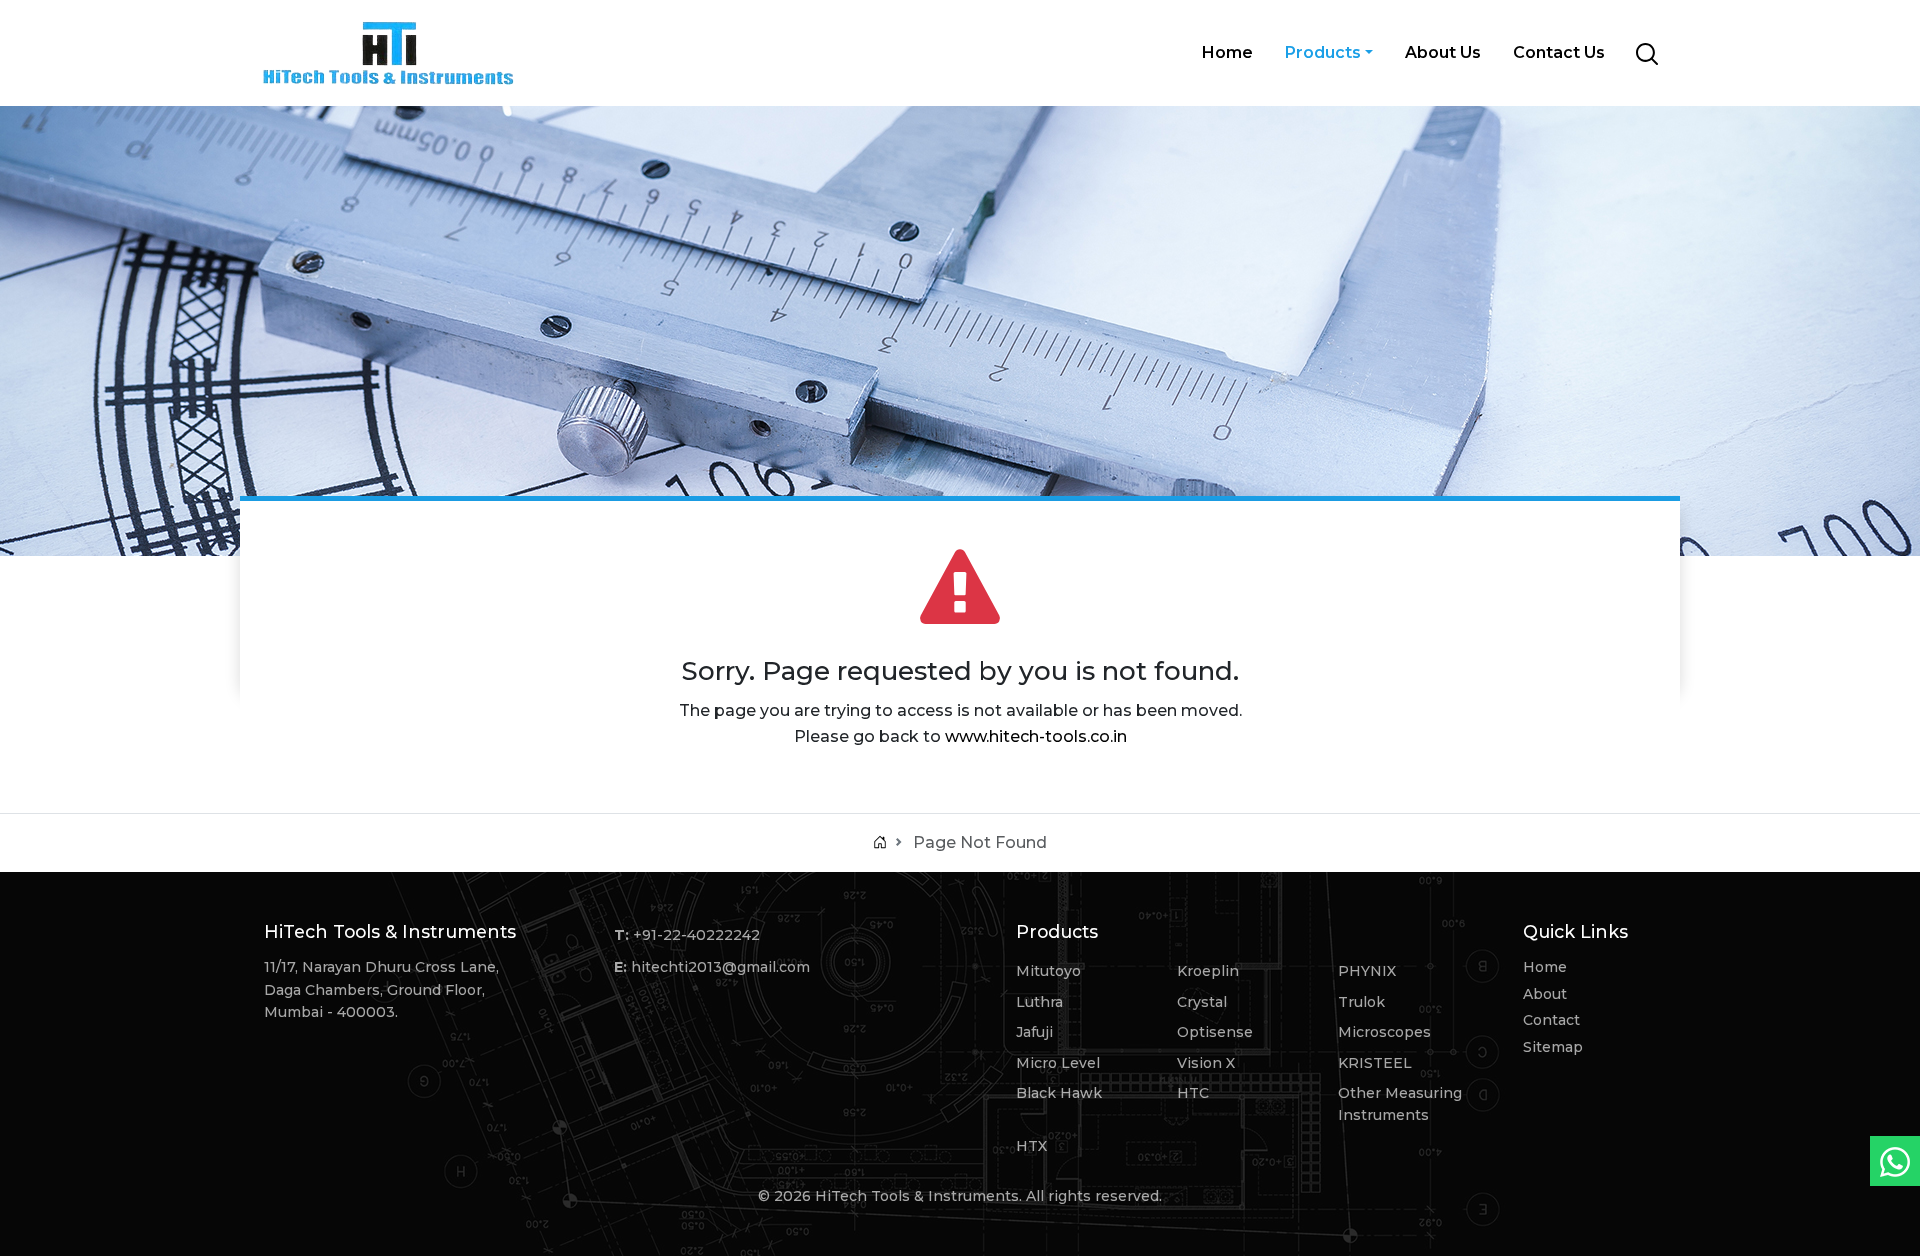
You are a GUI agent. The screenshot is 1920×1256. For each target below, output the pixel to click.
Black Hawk (1059, 1093)
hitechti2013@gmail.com (720, 967)
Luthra (1039, 1002)
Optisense (1215, 1032)
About (1545, 994)
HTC (1193, 1093)
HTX (1031, 1146)
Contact (1551, 1020)
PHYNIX (1367, 971)
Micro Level (1058, 1063)
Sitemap (1553, 1047)
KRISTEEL (1375, 1063)
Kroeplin (1208, 971)
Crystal (1202, 1002)
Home (1227, 52)
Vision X (1206, 1063)
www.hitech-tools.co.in (1036, 736)
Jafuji (1034, 1032)
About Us (1443, 52)
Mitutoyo (1048, 971)
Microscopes (1384, 1032)
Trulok (1361, 1002)
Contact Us (1559, 52)
